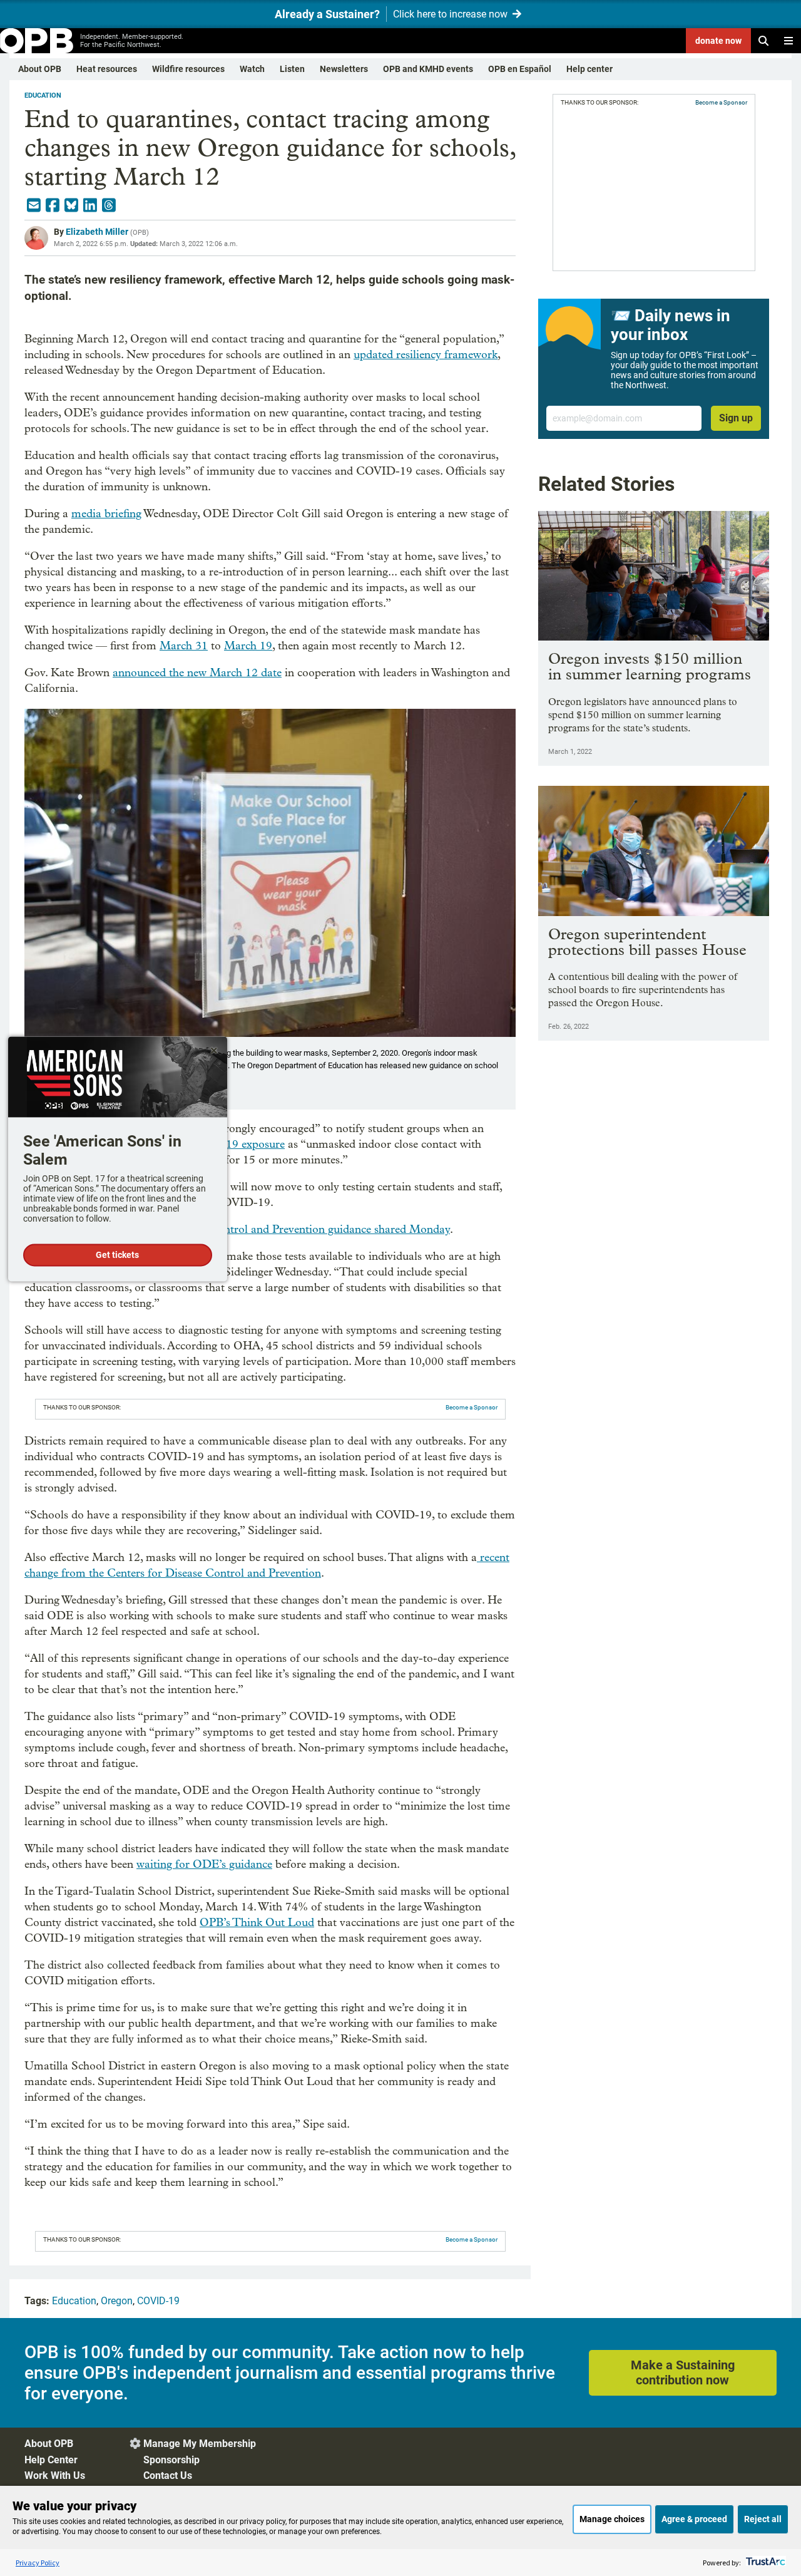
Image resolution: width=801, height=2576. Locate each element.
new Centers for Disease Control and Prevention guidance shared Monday (269, 1229)
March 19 (248, 646)
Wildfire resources (188, 69)
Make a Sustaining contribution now (683, 2372)
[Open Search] (763, 41)
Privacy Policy (38, 2563)
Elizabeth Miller (97, 232)
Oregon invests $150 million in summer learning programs (650, 666)
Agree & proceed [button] (694, 2519)
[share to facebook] (53, 205)
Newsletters (344, 69)
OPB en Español (520, 69)
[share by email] (34, 205)
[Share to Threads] (109, 205)
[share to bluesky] (71, 205)
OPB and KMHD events (428, 69)
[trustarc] (764, 2563)
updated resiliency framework (426, 355)
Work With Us (55, 2476)
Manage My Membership (200, 2444)
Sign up (736, 418)
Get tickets (117, 1255)
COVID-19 (158, 2301)
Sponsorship (171, 2460)
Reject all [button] (763, 2519)
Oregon (117, 2301)
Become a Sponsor (472, 1407)
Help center (589, 69)
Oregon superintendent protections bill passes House (647, 942)
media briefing (106, 514)
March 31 (184, 646)
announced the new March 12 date (197, 673)
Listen (292, 69)
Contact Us (168, 2476)
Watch (252, 69)
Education (43, 95)
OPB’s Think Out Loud (257, 1923)
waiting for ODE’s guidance (204, 1864)
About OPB (40, 69)
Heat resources (107, 69)
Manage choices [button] (612, 2519)
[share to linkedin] (90, 205)
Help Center (51, 2460)
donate (718, 41)
